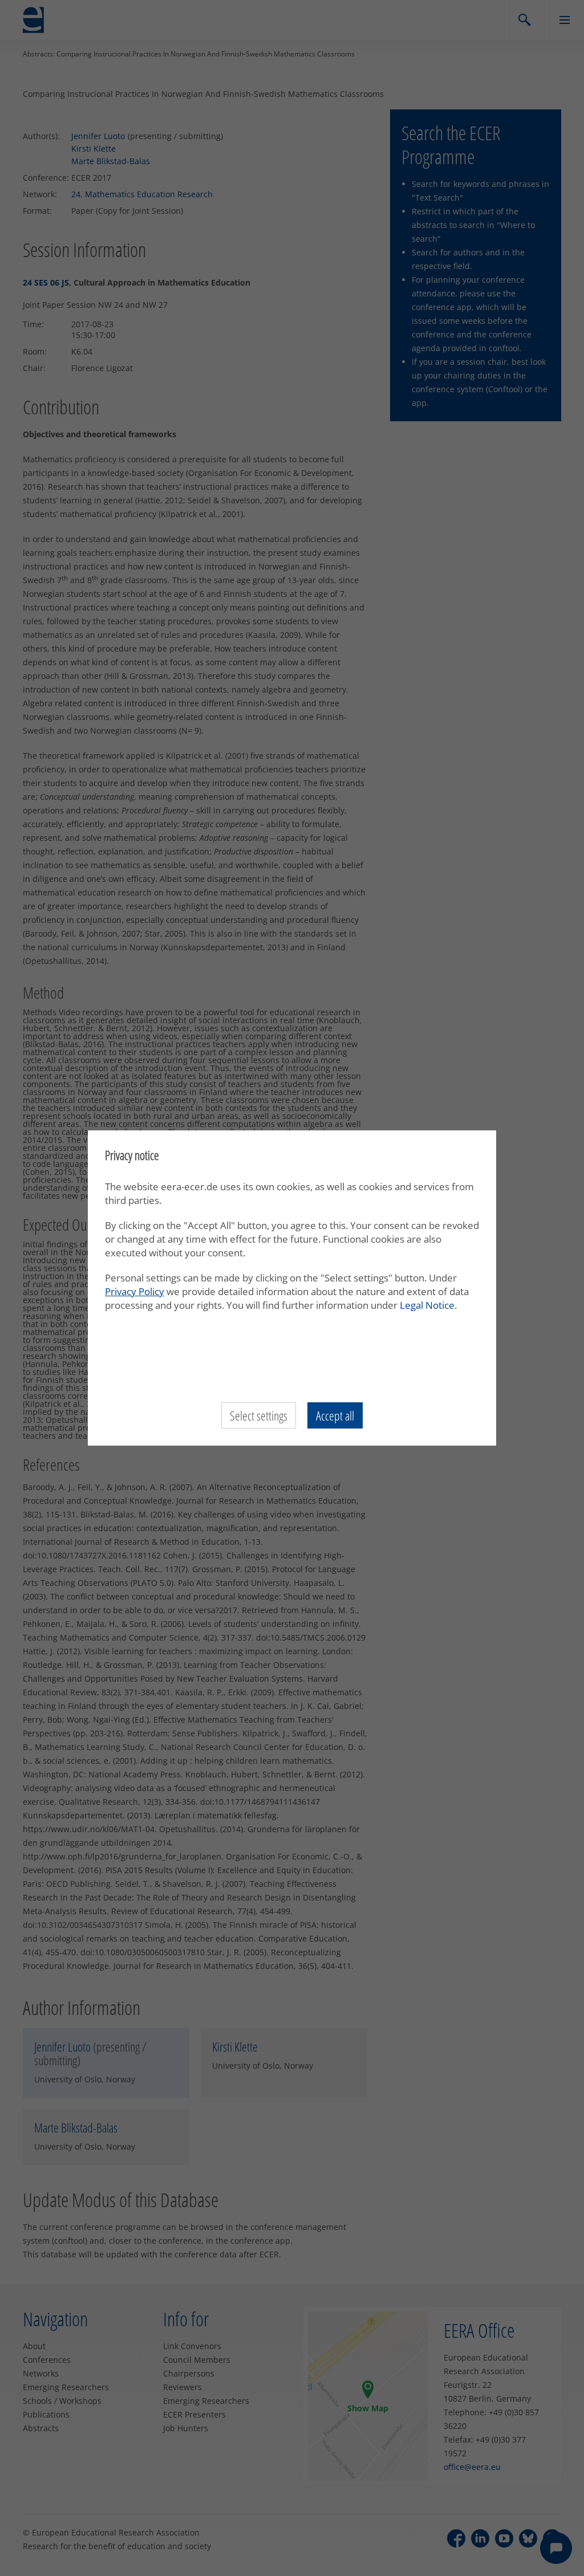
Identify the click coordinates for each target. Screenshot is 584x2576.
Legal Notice (427, 1305)
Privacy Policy (135, 1291)
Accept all (335, 1415)
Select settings (259, 1415)
